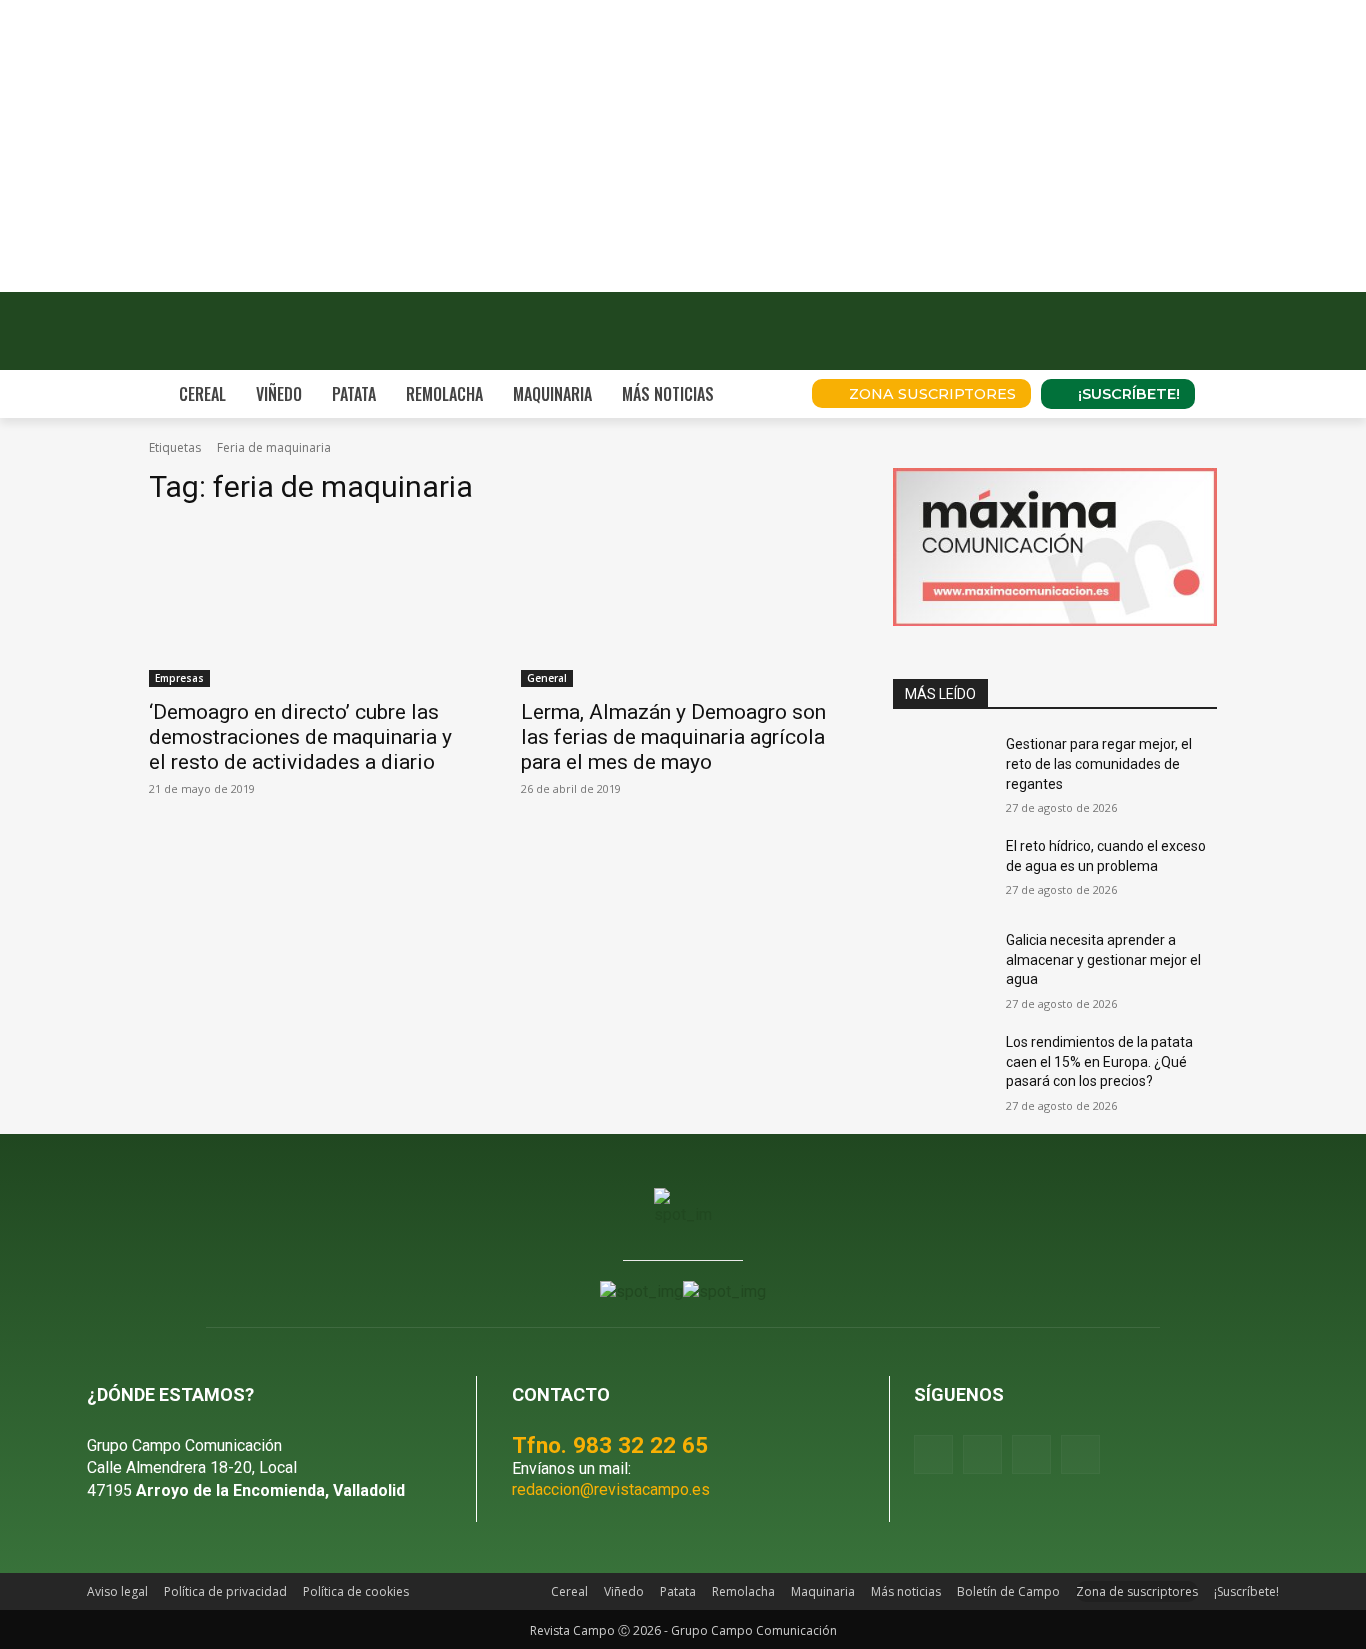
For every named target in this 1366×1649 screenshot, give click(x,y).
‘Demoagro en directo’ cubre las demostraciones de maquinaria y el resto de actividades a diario (300, 737)
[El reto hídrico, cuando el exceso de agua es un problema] (941, 871)
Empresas (179, 678)
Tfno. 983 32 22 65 (610, 1445)
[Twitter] (1080, 1454)
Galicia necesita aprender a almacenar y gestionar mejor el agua (1103, 959)
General (547, 678)
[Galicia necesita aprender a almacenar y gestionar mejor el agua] (941, 965)
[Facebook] (933, 1454)
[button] (769, 394)
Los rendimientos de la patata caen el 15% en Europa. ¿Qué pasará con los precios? (1099, 1061)
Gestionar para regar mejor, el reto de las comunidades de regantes (1099, 763)
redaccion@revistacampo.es (611, 1489)
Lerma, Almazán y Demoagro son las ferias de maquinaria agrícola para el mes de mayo (673, 737)
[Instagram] (982, 1454)
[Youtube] (1031, 1454)
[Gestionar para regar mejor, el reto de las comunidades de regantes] (941, 769)
